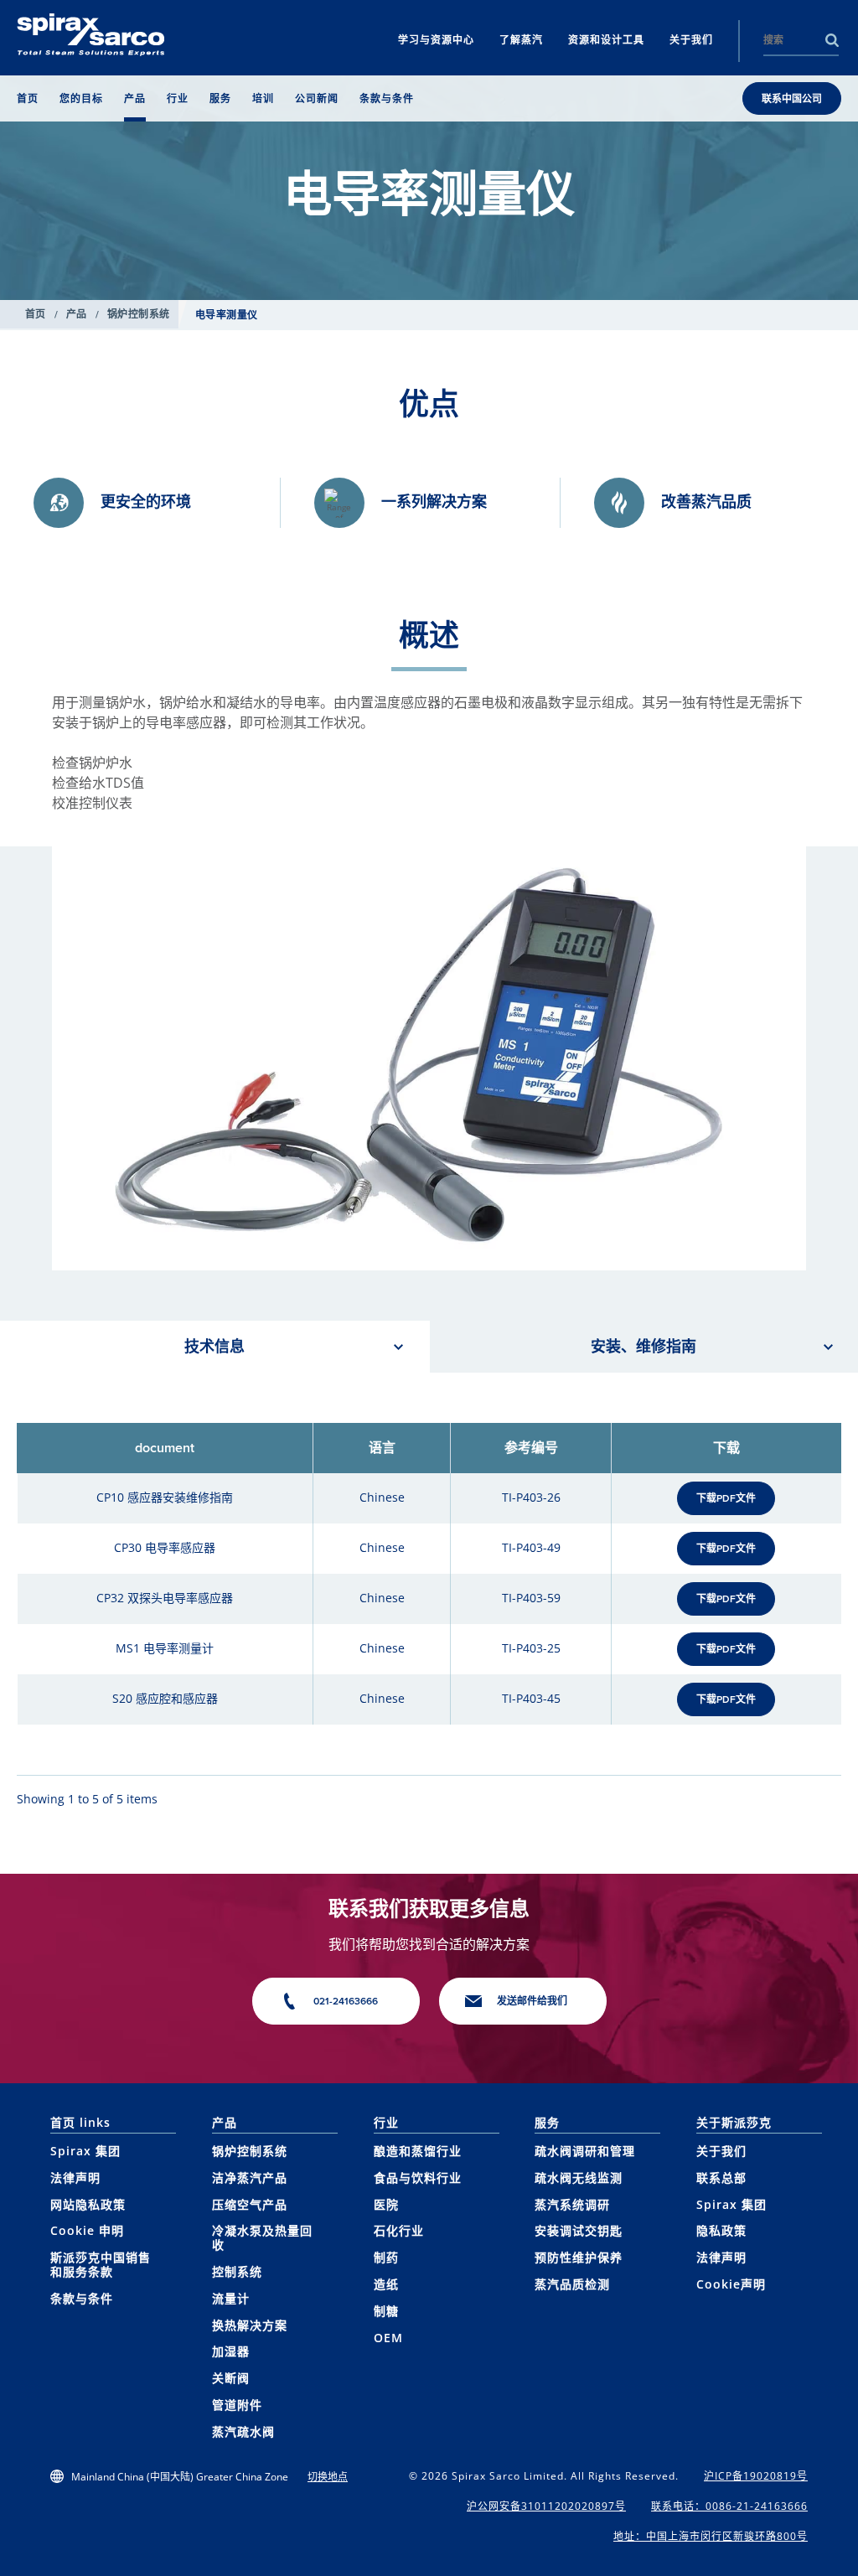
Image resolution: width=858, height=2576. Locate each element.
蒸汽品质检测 (572, 2284)
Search (832, 40)
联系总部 (721, 2178)
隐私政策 (721, 2230)
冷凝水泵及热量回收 (262, 2237)
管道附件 (237, 2405)
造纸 (386, 2284)
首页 (36, 314)
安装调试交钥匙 (579, 2230)
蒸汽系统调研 (572, 2204)
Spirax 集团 (85, 2151)
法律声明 (75, 2178)
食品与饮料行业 (418, 2178)
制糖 (386, 2311)
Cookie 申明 (87, 2230)
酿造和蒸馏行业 (418, 2151)
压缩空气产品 (250, 2204)
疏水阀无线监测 (579, 2178)
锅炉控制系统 (139, 314)
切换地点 (328, 2477)
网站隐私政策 (88, 2204)
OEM (388, 2338)
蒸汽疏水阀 (243, 2431)
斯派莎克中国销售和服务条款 (101, 2264)
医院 (386, 2204)
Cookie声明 (731, 2284)
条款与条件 (82, 2298)
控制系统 (237, 2271)
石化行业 (399, 2230)
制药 (386, 2257)
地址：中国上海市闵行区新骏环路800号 (711, 2536)
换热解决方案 (250, 2325)
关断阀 (231, 2378)
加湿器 (231, 2351)
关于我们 (721, 2151)
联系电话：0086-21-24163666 (729, 2506)
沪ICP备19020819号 (756, 2476)
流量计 (231, 2298)
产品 (77, 314)
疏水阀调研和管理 (585, 2151)
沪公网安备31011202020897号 (546, 2506)
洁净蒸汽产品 (250, 2178)
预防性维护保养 (579, 2257)
